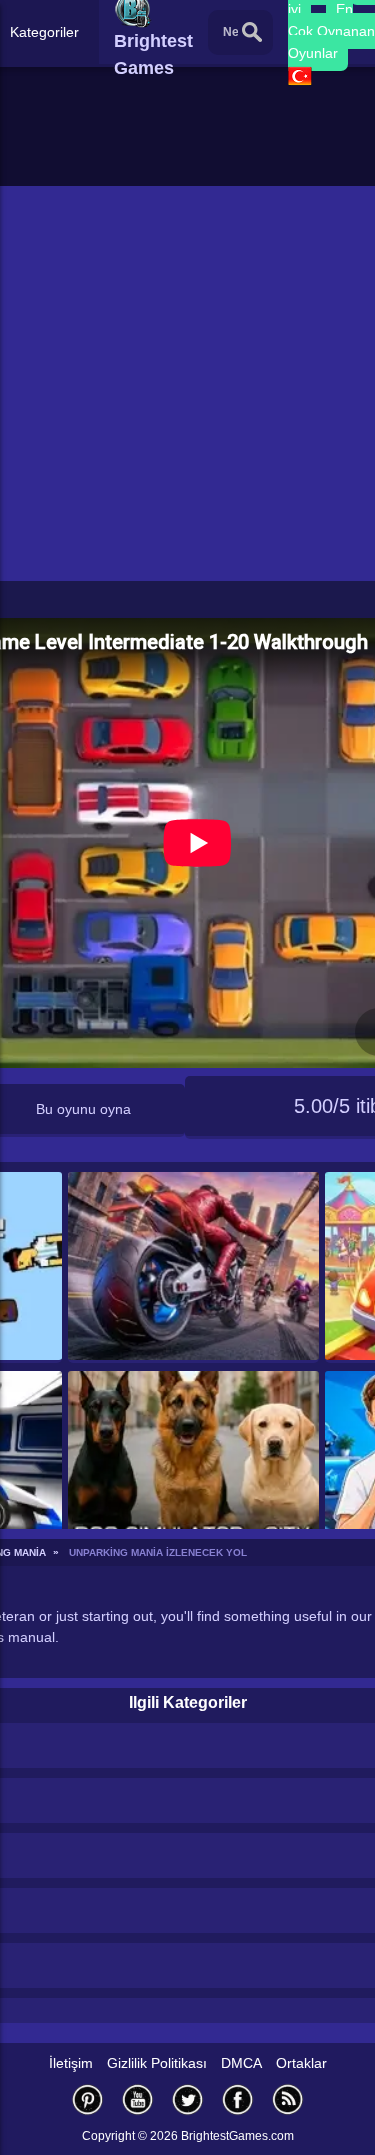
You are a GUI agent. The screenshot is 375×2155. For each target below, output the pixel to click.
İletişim (71, 2063)
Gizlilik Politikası (157, 2063)
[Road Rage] (193, 1267)
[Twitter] (188, 2099)
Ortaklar (301, 2063)
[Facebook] (238, 2099)
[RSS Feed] (288, 2099)
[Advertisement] (187, 383)
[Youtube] (138, 2099)
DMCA (241, 2063)
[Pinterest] (88, 2099)
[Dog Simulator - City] (193, 1466)
